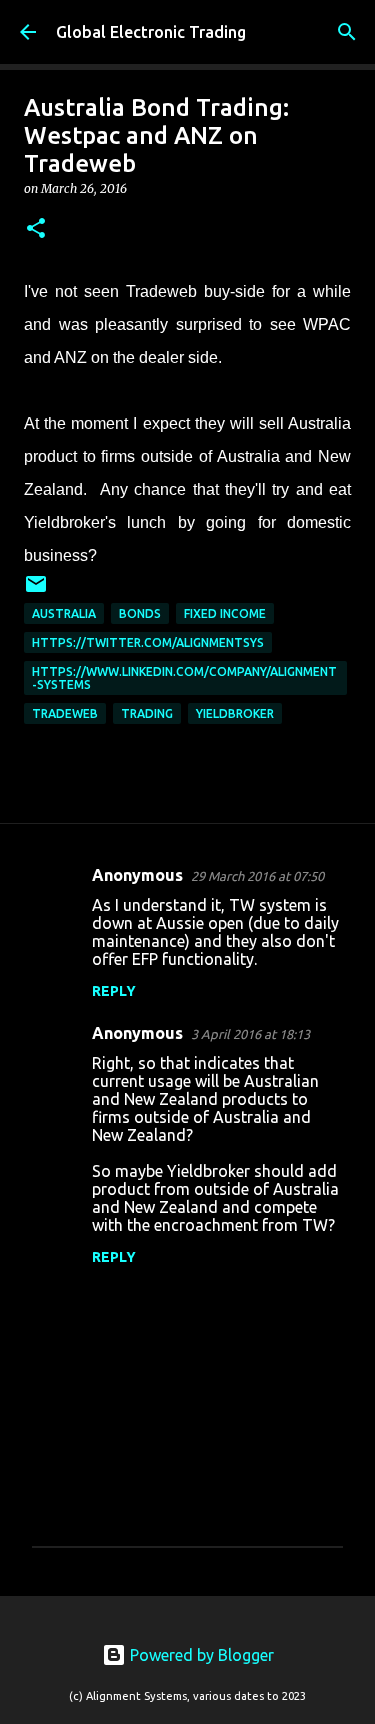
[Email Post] (36, 591)
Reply (114, 991)
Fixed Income (225, 613)
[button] (36, 229)
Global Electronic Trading (151, 32)
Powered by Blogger (200, 1655)
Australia (64, 613)
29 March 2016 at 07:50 (257, 876)
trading (147, 713)
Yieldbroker (235, 713)
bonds (140, 613)
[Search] (347, 32)
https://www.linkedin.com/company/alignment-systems (184, 678)
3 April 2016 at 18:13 (250, 1034)
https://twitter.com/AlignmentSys (148, 642)
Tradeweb (65, 713)
